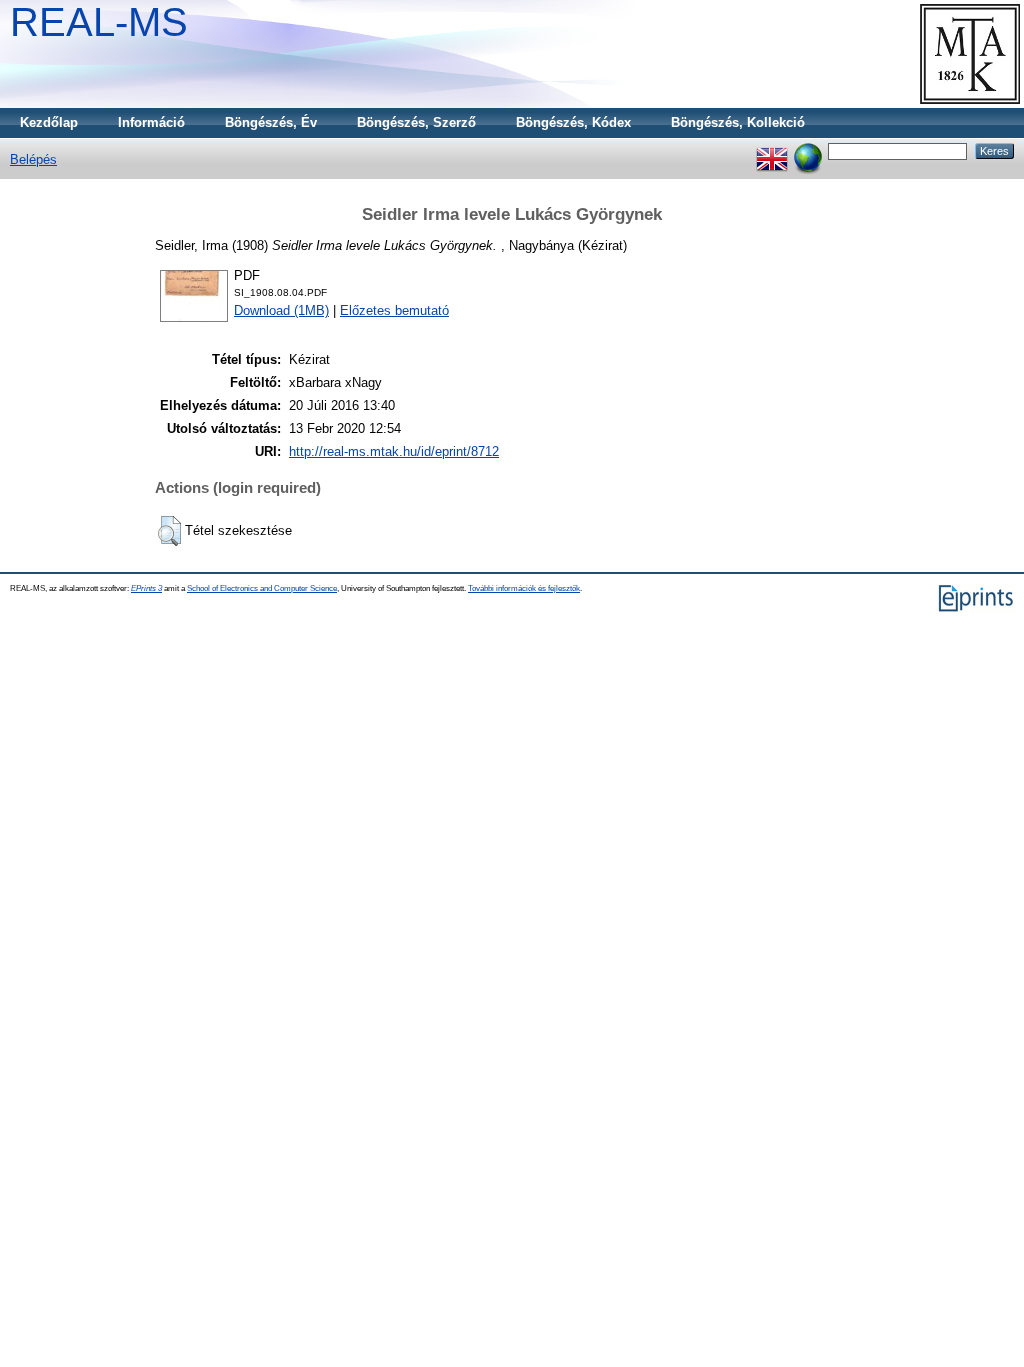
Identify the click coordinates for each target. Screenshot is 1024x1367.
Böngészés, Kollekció (738, 122)
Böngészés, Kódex (573, 122)
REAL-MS (99, 22)
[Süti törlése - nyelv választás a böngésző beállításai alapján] (808, 150)
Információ (151, 122)
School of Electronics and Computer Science (262, 588)
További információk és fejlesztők (524, 588)
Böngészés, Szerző (416, 122)
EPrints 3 (146, 588)
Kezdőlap (49, 122)
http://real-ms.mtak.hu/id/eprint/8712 (394, 451)
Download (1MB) (281, 310)
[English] (772, 150)
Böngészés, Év (271, 122)
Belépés (33, 159)
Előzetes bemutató (394, 310)
